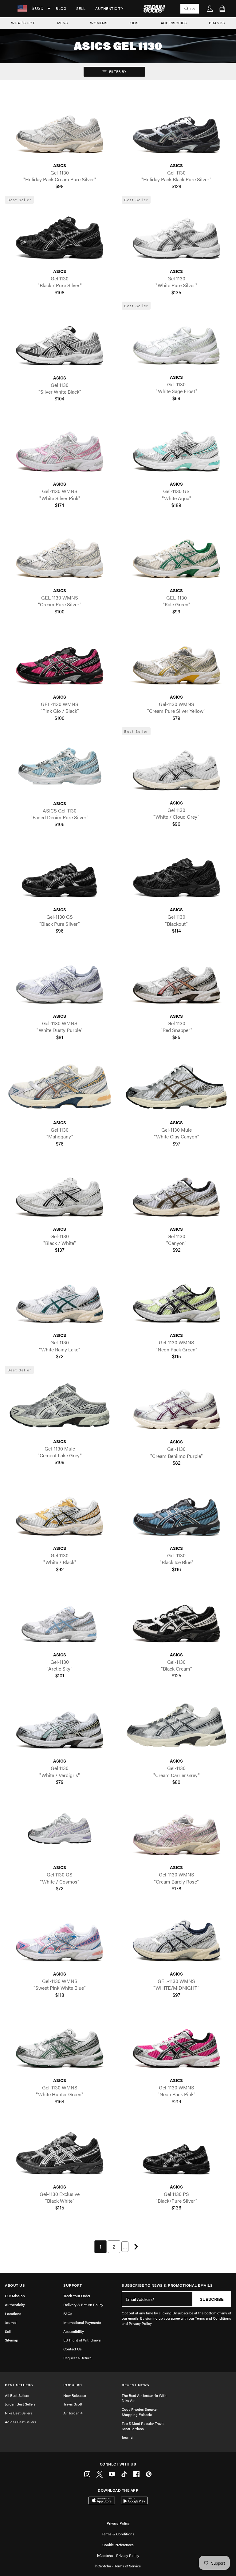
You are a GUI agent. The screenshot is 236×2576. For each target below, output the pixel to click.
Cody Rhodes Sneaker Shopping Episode (140, 2412)
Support (73, 2285)
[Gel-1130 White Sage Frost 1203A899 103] (176, 341)
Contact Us (73, 2349)
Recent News (136, 2385)
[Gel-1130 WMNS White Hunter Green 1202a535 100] (60, 2044)
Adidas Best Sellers (21, 2422)
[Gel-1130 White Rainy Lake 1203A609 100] (60, 1299)
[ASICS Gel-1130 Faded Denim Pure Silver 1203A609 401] (60, 767)
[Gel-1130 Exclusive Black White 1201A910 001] (60, 2151)
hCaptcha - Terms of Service (118, 2566)
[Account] (210, 9)
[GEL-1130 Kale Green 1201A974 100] (176, 554)
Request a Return (77, 2358)
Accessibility (74, 2331)
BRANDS (217, 23)
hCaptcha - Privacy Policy (118, 2555)
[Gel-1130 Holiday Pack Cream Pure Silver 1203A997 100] (60, 129)
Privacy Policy (118, 2523)
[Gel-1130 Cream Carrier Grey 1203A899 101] (176, 1725)
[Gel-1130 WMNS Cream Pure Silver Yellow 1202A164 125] (176, 661)
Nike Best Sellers (19, 2413)
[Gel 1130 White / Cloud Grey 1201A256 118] (176, 767)
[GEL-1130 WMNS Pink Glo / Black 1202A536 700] (60, 661)
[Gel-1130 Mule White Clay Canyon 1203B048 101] (176, 1086)
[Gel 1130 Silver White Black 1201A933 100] (60, 342)
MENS (63, 23)
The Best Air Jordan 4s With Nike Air (144, 2398)
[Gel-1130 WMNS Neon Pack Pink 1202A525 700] (176, 2044)
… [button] (125, 2247)
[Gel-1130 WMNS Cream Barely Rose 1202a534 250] (176, 1832)
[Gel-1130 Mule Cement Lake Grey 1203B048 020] (60, 1405)
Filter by (117, 71)
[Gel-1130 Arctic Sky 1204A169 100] (60, 1619)
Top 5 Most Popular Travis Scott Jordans (143, 2426)
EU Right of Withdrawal (82, 2340)
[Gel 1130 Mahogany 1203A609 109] (60, 1086)
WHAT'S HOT (23, 23)
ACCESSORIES (174, 23)
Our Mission (15, 2296)
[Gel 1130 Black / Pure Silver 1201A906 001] (60, 235)
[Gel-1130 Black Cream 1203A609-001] (176, 1619)
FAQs (68, 2313)
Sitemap (12, 2340)
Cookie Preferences (118, 2545)
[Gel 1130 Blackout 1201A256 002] (176, 874)
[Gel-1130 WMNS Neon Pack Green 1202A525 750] (176, 1299)
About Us (15, 2285)
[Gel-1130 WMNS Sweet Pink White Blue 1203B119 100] (60, 1938)
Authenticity (109, 8)
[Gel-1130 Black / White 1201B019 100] (60, 1193)
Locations (13, 2313)
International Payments (82, 2322)
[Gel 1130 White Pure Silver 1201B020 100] (176, 235)
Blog (61, 8)
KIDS (134, 23)
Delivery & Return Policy (83, 2305)
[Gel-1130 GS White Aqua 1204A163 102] (176, 448)
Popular (73, 2385)
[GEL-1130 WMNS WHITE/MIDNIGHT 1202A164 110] (176, 1938)
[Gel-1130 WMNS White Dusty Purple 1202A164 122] (60, 980)
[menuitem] (61, 9)
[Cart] (222, 9)
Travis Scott (73, 2404)
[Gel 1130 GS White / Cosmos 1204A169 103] (60, 1832)
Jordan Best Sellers (20, 2404)
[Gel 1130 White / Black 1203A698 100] (60, 1512)
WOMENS (99, 23)
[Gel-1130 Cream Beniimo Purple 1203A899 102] (176, 1406)
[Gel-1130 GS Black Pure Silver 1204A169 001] (60, 874)
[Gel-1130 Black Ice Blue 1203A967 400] (176, 1512)
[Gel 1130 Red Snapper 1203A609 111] (176, 980)
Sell (81, 8)
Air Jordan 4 (73, 2413)
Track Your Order (77, 2296)
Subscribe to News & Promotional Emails (167, 2285)
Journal (11, 2322)
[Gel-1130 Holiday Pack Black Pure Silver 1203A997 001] (176, 129)
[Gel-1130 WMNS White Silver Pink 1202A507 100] (60, 448)
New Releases (75, 2395)
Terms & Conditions (118, 2534)
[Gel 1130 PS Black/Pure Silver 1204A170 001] (176, 2151)
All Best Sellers (17, 2395)
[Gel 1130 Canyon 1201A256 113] (176, 1193)
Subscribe (212, 2299)
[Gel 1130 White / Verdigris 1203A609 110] (60, 1725)
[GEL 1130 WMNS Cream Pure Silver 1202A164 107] (60, 554)
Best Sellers (19, 2385)
